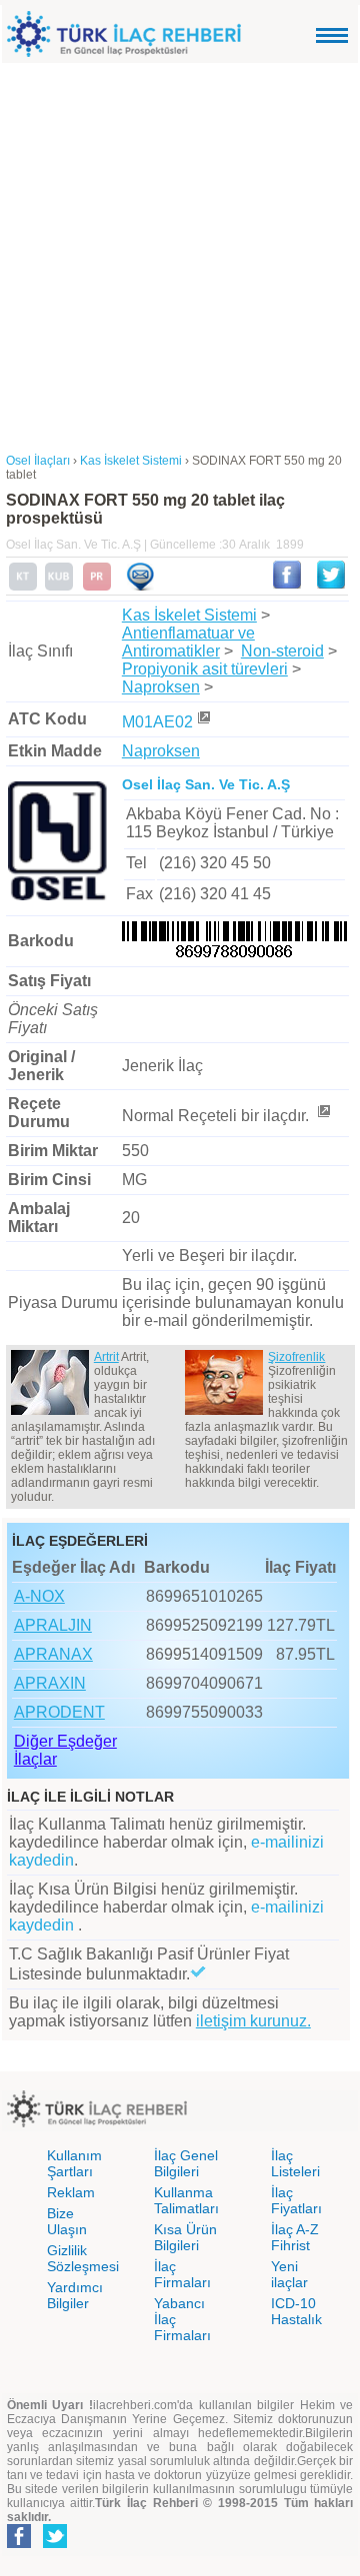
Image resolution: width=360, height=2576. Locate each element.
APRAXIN (50, 1683)
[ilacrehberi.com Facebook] (19, 2544)
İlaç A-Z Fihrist (295, 2237)
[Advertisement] (180, 253)
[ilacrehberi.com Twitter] (55, 2544)
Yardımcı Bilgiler (75, 2295)
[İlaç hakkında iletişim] (140, 587)
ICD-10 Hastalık (296, 2311)
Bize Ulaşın (67, 2221)
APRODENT (59, 1712)
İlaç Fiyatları (296, 2200)
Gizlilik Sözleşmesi (83, 2258)
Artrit (106, 1357)
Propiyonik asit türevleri (205, 669)
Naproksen (161, 687)
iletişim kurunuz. (253, 2021)
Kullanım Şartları (74, 2163)
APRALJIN (53, 1625)
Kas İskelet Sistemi (189, 615)
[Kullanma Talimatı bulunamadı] (23, 587)
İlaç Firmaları (182, 2274)
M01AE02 (157, 722)
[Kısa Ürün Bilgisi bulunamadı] (59, 587)
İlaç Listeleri (295, 2163)
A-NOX (39, 1596)
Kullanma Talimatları (186, 2200)
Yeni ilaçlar (289, 2274)
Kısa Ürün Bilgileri (185, 2237)
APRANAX (53, 1654)
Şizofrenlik (296, 1357)
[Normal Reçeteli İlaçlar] (323, 1116)
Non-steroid (282, 651)
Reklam (71, 2192)
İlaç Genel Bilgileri (186, 2163)
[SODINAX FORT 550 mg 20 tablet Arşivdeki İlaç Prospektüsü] (97, 587)
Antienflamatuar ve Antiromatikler (188, 642)
